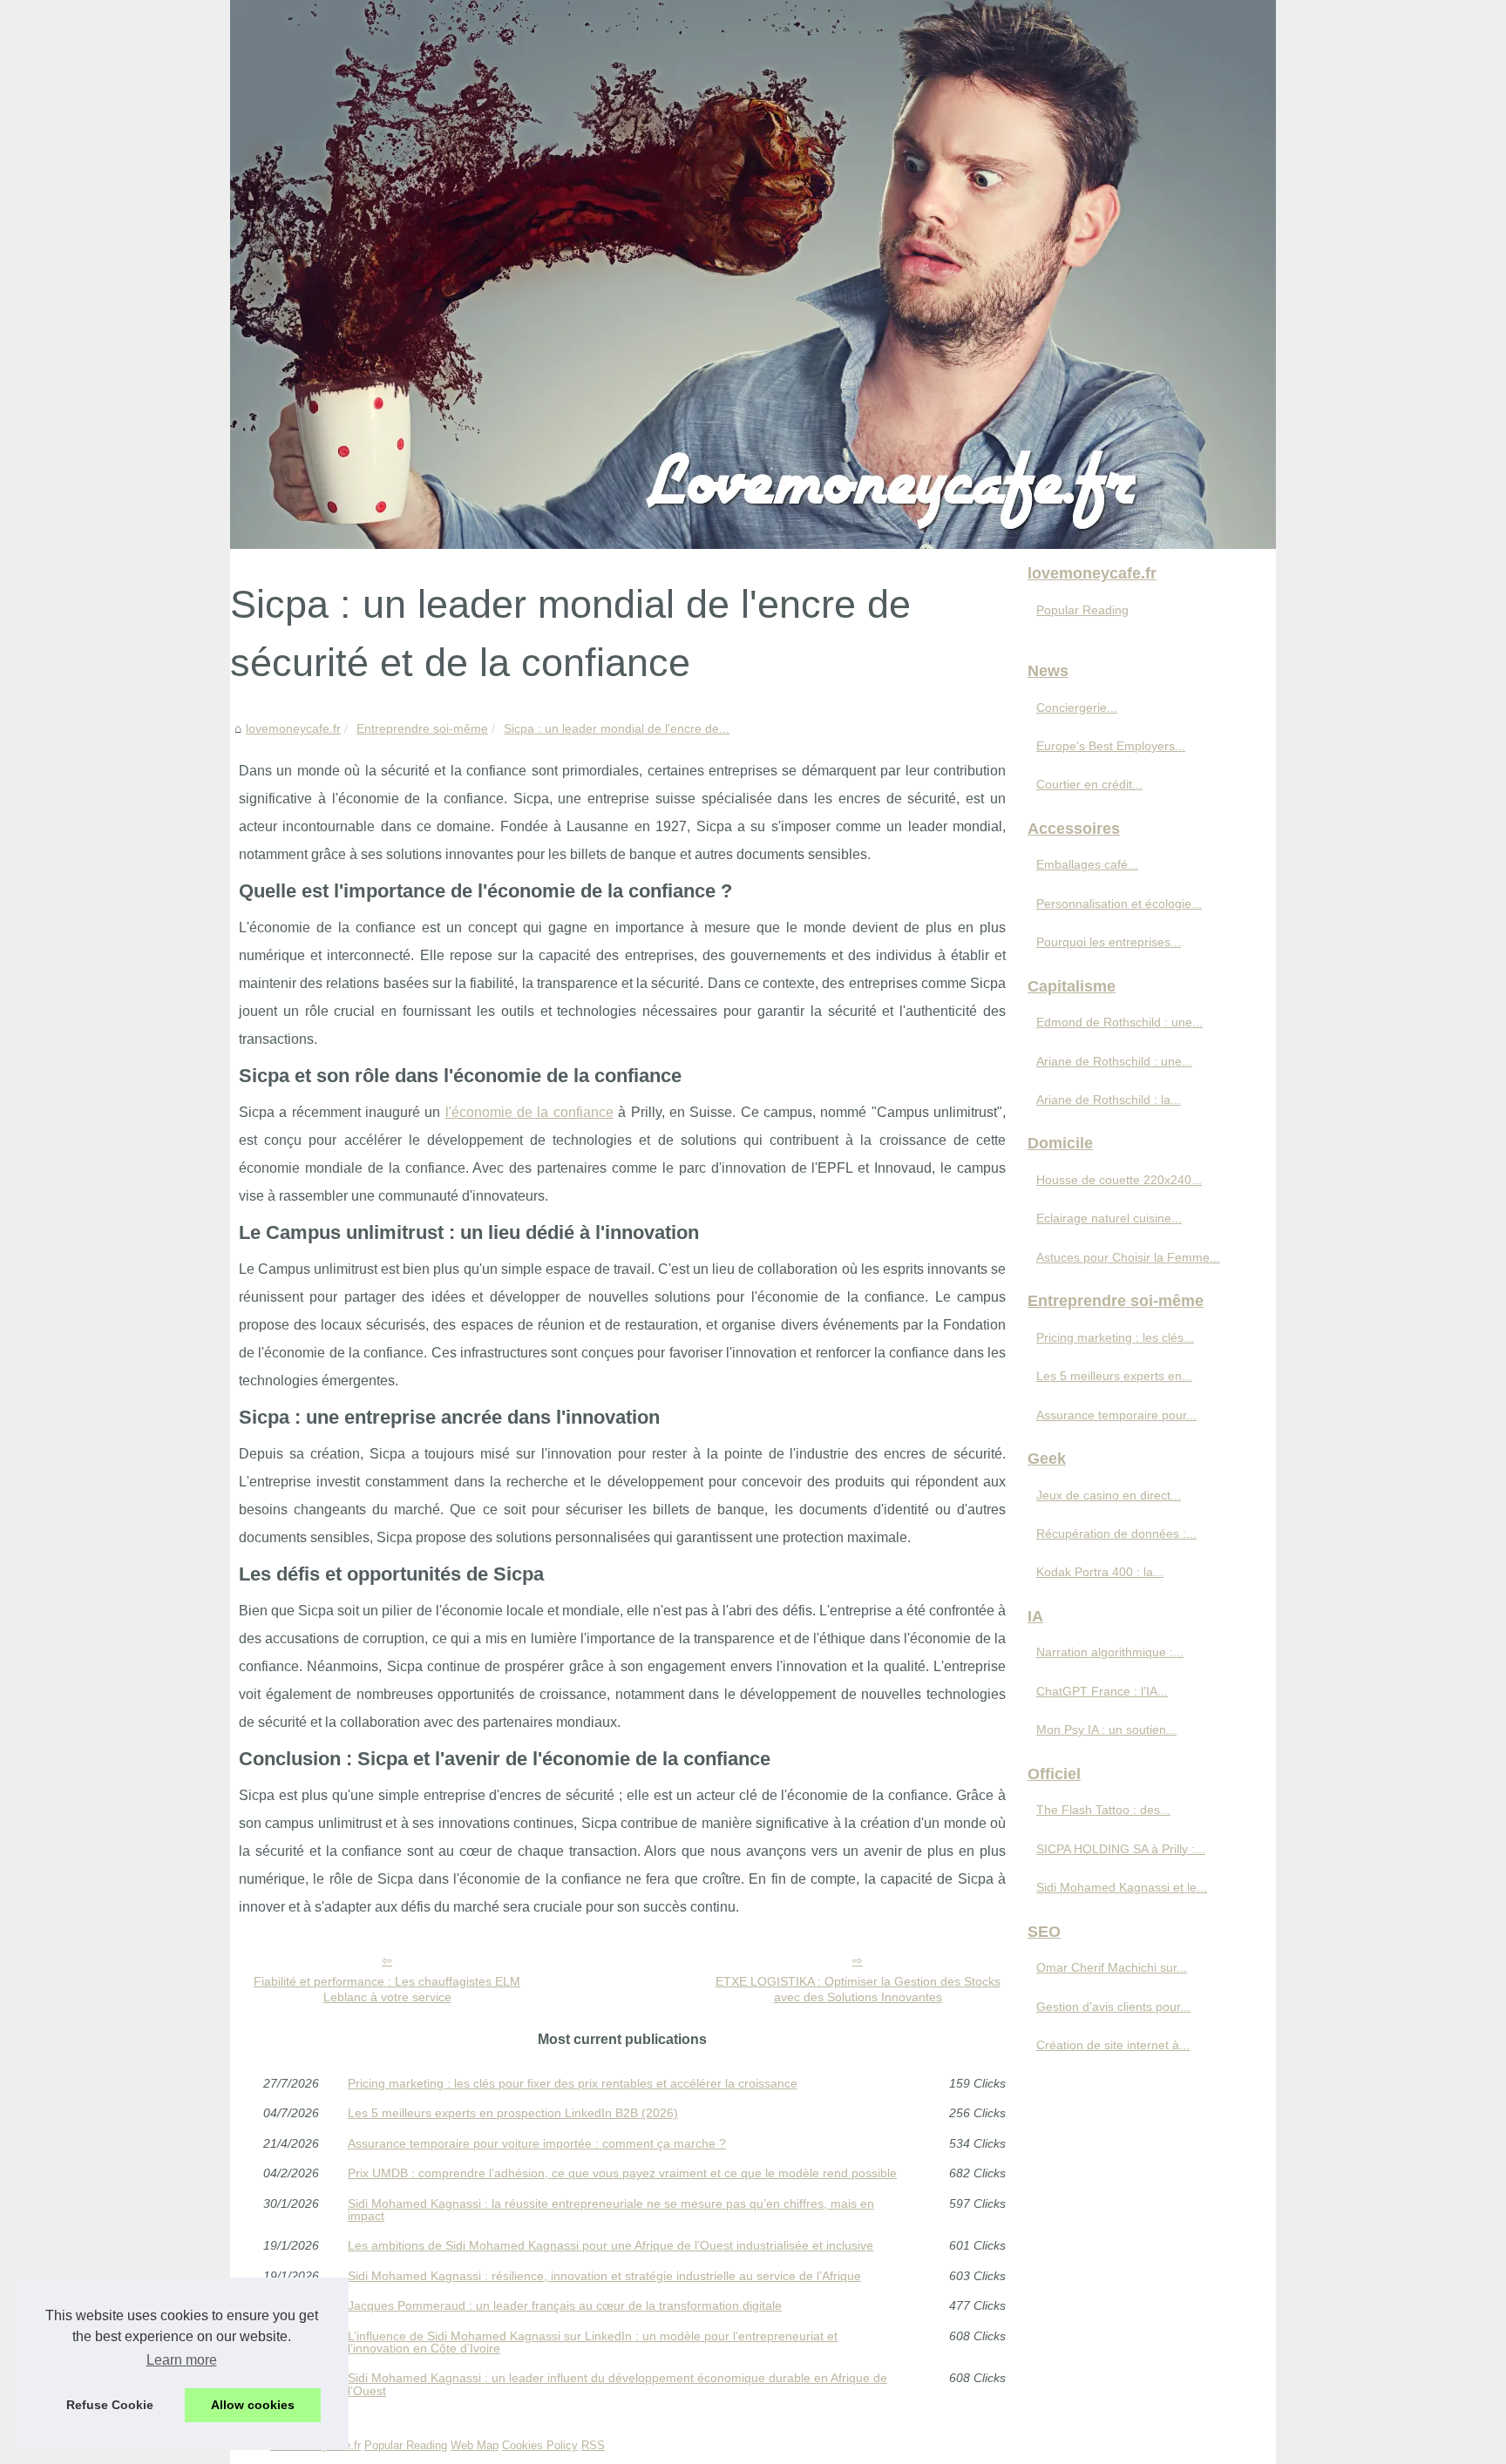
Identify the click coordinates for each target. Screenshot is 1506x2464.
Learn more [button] (182, 2360)
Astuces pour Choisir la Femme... (1128, 1257)
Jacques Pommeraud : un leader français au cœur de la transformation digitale (565, 2305)
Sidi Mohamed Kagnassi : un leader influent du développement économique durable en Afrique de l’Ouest (617, 2384)
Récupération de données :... (1116, 1533)
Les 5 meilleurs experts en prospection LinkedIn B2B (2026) (513, 2113)
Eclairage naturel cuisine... (1109, 1218)
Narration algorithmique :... (1110, 1652)
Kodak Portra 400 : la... (1100, 1572)
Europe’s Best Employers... (1111, 746)
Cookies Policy (540, 2445)
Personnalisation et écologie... (1119, 904)
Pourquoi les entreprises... (1109, 942)
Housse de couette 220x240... (1119, 1180)
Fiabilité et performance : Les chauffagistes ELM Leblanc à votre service (387, 1990)
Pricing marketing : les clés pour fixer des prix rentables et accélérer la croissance (573, 2083)
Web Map (475, 2445)
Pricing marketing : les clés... (1115, 1337)
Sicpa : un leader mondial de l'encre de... (617, 728)
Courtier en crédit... (1089, 784)
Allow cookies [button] (253, 2405)
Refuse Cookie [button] (110, 2405)
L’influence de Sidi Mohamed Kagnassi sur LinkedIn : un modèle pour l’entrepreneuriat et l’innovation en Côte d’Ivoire (593, 2342)
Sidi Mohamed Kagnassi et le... (1122, 1887)
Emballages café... (1087, 864)
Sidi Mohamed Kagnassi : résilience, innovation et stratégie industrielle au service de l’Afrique (604, 2276)
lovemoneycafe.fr (293, 728)
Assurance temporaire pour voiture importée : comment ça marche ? (537, 2143)
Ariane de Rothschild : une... (1114, 1061)
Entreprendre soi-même (422, 728)
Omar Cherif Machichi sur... (1112, 1967)
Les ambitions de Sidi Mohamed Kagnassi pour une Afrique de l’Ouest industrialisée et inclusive (611, 2245)
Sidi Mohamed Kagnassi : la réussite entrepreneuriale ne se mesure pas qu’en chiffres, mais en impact (611, 2210)
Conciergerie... (1077, 707)
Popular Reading (1082, 610)
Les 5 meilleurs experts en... (1114, 1376)
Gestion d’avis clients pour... (1113, 2007)
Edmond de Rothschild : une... (1119, 1022)
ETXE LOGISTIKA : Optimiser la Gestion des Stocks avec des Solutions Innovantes (858, 1990)
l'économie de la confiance (529, 1112)
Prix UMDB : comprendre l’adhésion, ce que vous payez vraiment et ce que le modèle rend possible (622, 2173)
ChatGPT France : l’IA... (1102, 1691)
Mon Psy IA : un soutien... (1106, 1730)
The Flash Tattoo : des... (1103, 1810)
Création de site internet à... (1113, 2045)
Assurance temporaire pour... (1116, 1415)
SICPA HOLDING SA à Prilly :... (1121, 1849)
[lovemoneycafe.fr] (753, 274)
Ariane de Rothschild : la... (1109, 1100)
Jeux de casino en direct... (1109, 1495)
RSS (593, 2445)
